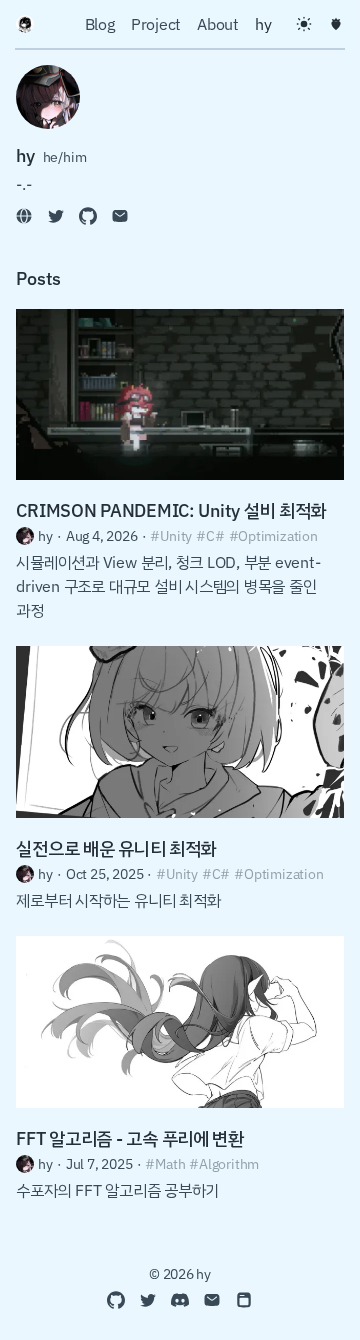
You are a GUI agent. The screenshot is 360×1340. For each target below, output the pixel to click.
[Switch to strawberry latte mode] (336, 24)
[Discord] (180, 1300)
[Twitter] (56, 216)
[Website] (24, 216)
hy (263, 24)
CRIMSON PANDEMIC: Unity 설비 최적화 (171, 510)
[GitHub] (88, 216)
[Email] (120, 216)
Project (156, 24)
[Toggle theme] (304, 24)
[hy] (25, 24)
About (218, 24)
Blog (100, 24)
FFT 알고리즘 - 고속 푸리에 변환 (130, 1138)
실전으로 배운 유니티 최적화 (116, 848)
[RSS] (244, 1300)
